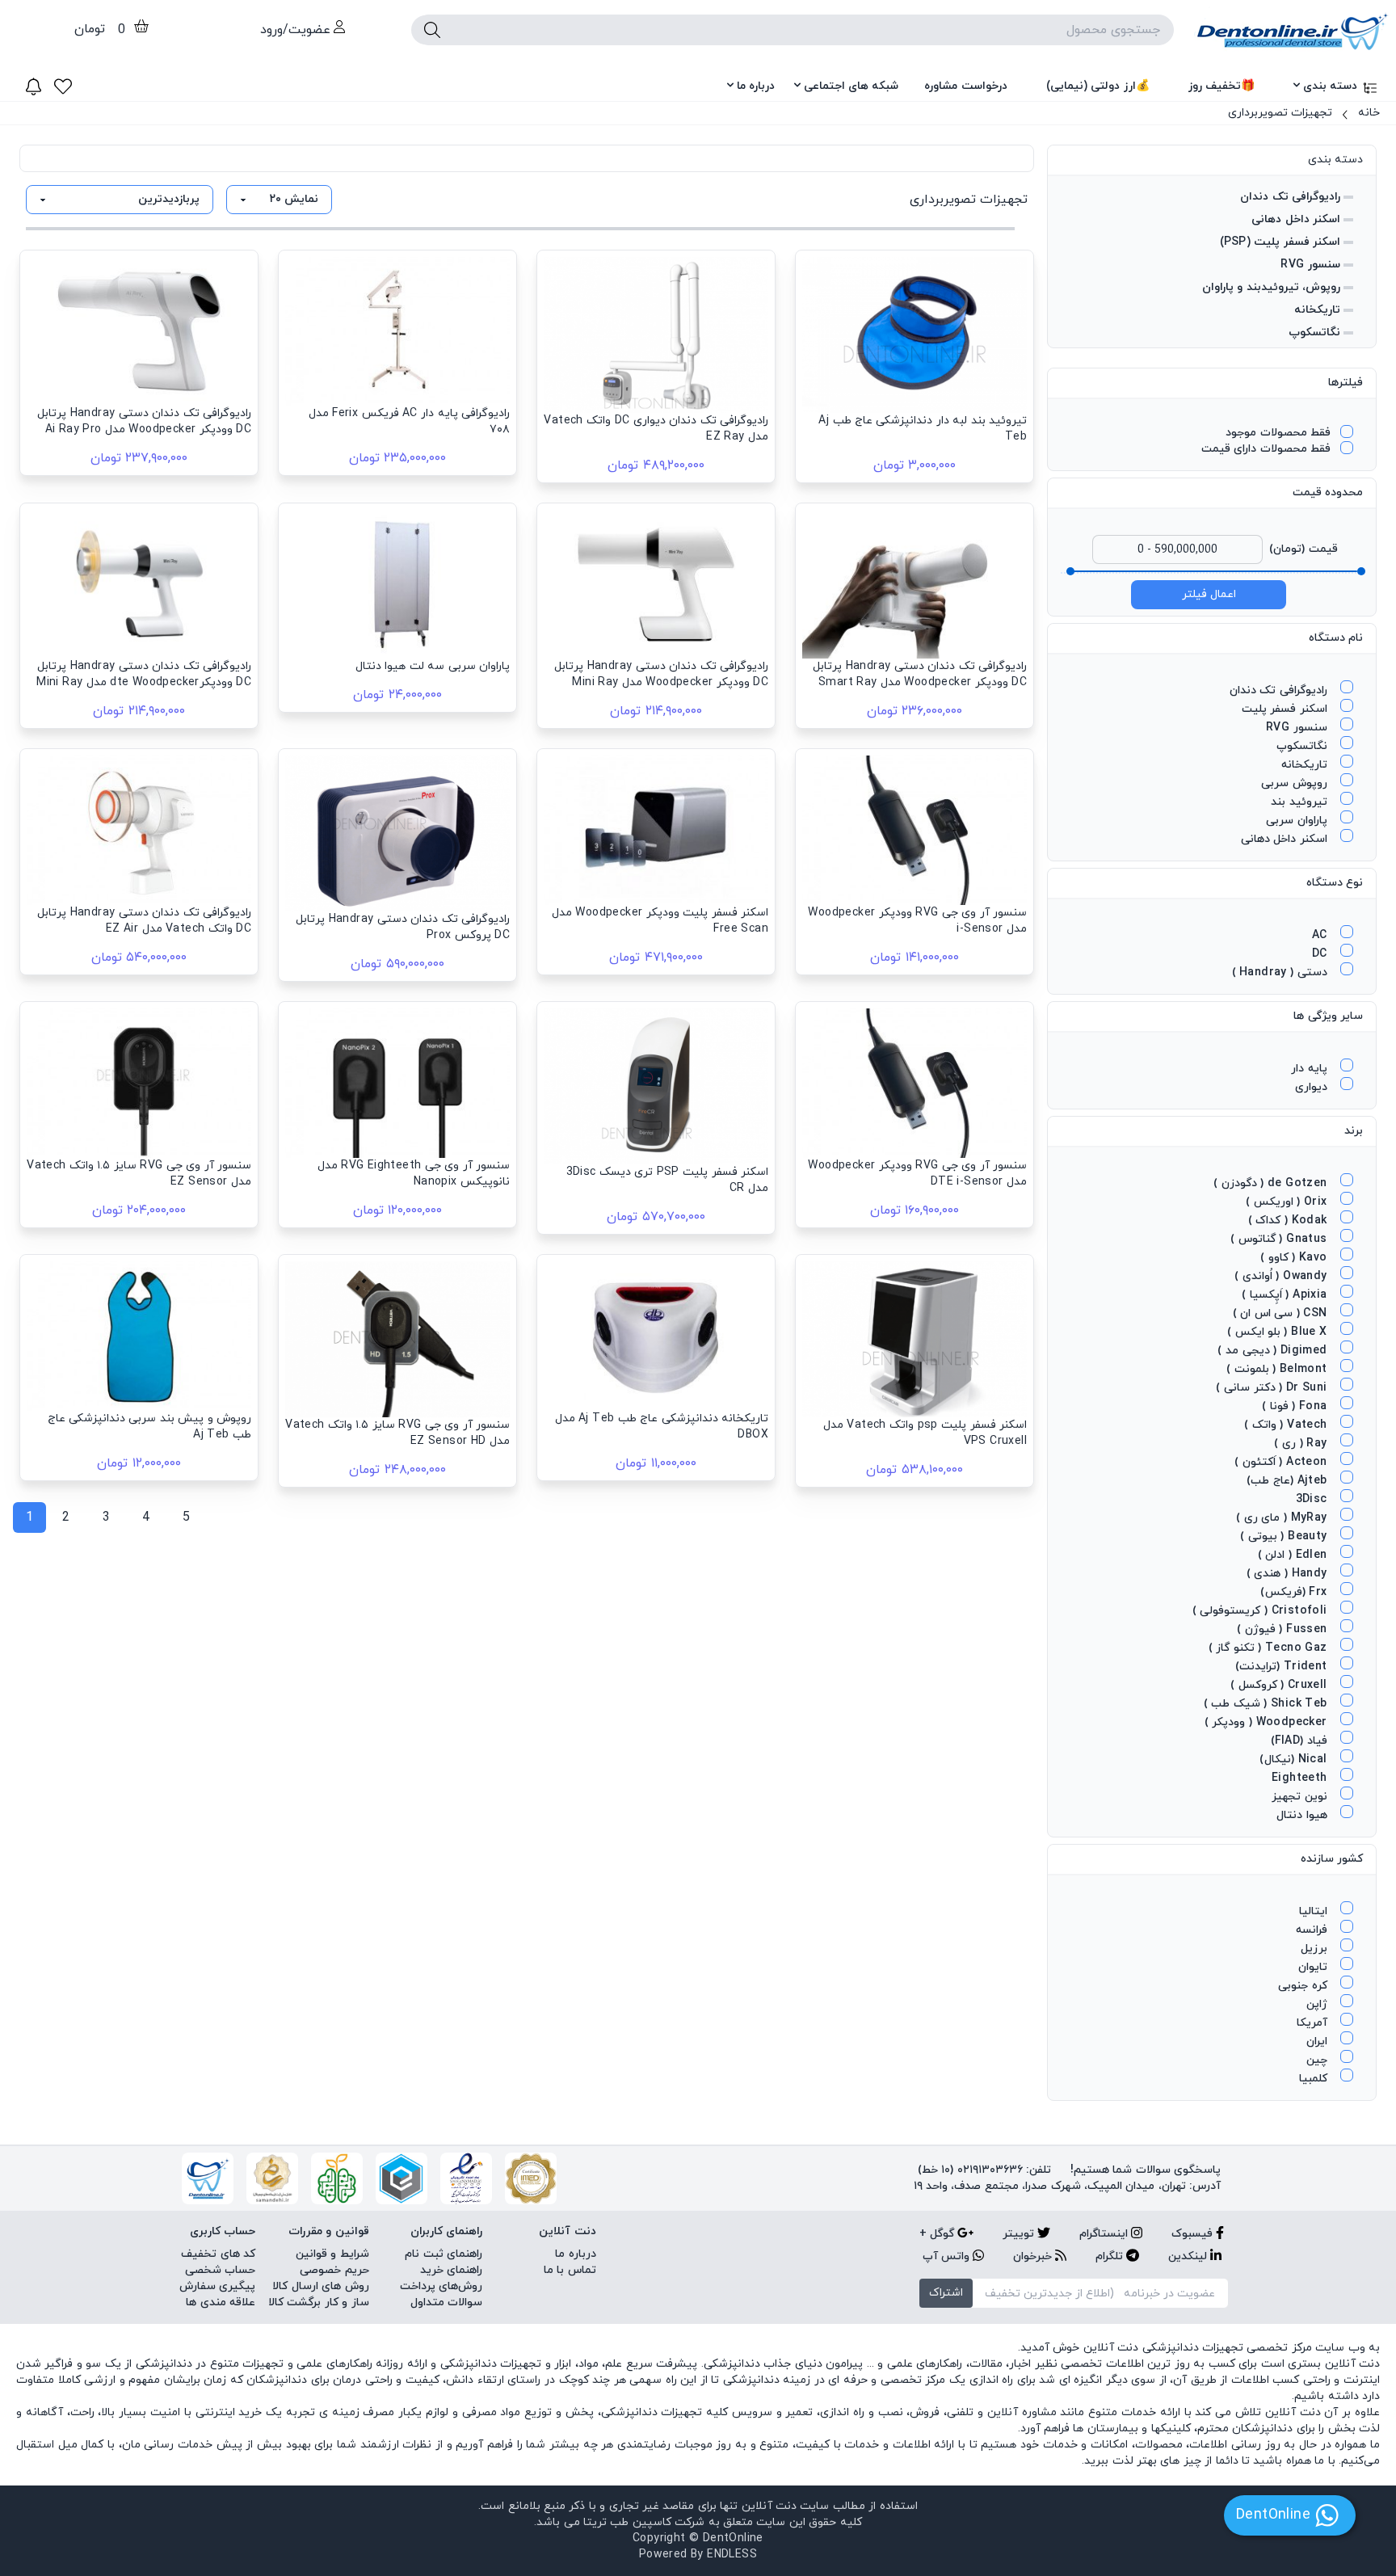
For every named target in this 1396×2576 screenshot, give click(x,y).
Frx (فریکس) (1295, 1592)
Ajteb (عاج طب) (1289, 1481)
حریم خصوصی (334, 2270)
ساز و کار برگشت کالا (319, 2302)
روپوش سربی (1296, 783)
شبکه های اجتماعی (851, 86)
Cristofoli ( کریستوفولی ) (1261, 1611)
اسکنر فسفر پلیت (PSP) (1280, 242)
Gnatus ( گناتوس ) (1280, 1239)
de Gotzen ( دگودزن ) (1272, 1183)
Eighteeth (1301, 1778)
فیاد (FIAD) (1301, 1741)
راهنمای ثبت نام (444, 2254)
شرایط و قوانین (332, 2254)
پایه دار (1311, 1069)
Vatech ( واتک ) (1287, 1425)
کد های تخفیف (218, 2254)
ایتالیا (1315, 1911)
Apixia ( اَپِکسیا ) (1286, 1295)
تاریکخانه (1317, 310)
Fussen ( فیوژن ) (1284, 1629)
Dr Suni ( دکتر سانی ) (1273, 1388)
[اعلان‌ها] (34, 86)
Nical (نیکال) (1295, 1759)
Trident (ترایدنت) (1283, 1667)
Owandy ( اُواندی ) (1282, 1276)
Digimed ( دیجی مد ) (1274, 1351)
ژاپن (1318, 2004)
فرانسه (1313, 1930)
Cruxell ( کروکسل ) (1280, 1685)
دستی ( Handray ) (1281, 972)
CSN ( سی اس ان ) (1282, 1313)
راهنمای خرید (451, 2270)
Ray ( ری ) (1302, 1444)
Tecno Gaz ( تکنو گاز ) (1270, 1648)
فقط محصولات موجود (1278, 433)
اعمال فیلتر (1209, 594)
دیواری (1313, 1087)
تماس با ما (570, 2270)
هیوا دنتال (1303, 1815)
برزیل (1316, 1949)
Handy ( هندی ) (1289, 1574)
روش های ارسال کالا (320, 2286)
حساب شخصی (220, 2270)
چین (1318, 2060)
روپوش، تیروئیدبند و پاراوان (1271, 287)
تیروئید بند (1301, 802)
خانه (1369, 113)
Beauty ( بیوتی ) (1285, 1536)
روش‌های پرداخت (441, 2286)
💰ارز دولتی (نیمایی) (1098, 86)
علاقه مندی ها (221, 2302)
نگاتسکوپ (1314, 333)
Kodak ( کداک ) (1289, 1221)
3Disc (1313, 1499)
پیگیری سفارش (217, 2286)
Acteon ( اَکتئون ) (1282, 1462)
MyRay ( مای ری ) (1283, 1518)
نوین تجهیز (1301, 1797)
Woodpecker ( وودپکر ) (1268, 1722)
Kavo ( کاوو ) (1295, 1258)
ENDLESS (732, 2555)
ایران (1318, 2041)
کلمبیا (1315, 2079)
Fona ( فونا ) (1296, 1406)
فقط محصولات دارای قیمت (1266, 449)
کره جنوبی (1304, 1986)
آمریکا (1314, 2023)
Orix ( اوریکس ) (1288, 1202)
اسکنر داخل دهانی (1296, 219)
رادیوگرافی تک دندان (1290, 197)
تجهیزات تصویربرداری (1280, 113)
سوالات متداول (446, 2302)
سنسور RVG (1310, 265)
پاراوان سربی (1298, 821)
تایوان (1314, 1967)
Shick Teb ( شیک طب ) (1267, 1704)
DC (1321, 954)
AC (1321, 935)
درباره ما (756, 86)
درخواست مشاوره (965, 86)
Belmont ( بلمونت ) (1278, 1369)
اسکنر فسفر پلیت (1286, 709)
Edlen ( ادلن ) (1294, 1555)
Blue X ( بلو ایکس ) (1279, 1332)
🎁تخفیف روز (1221, 86)
